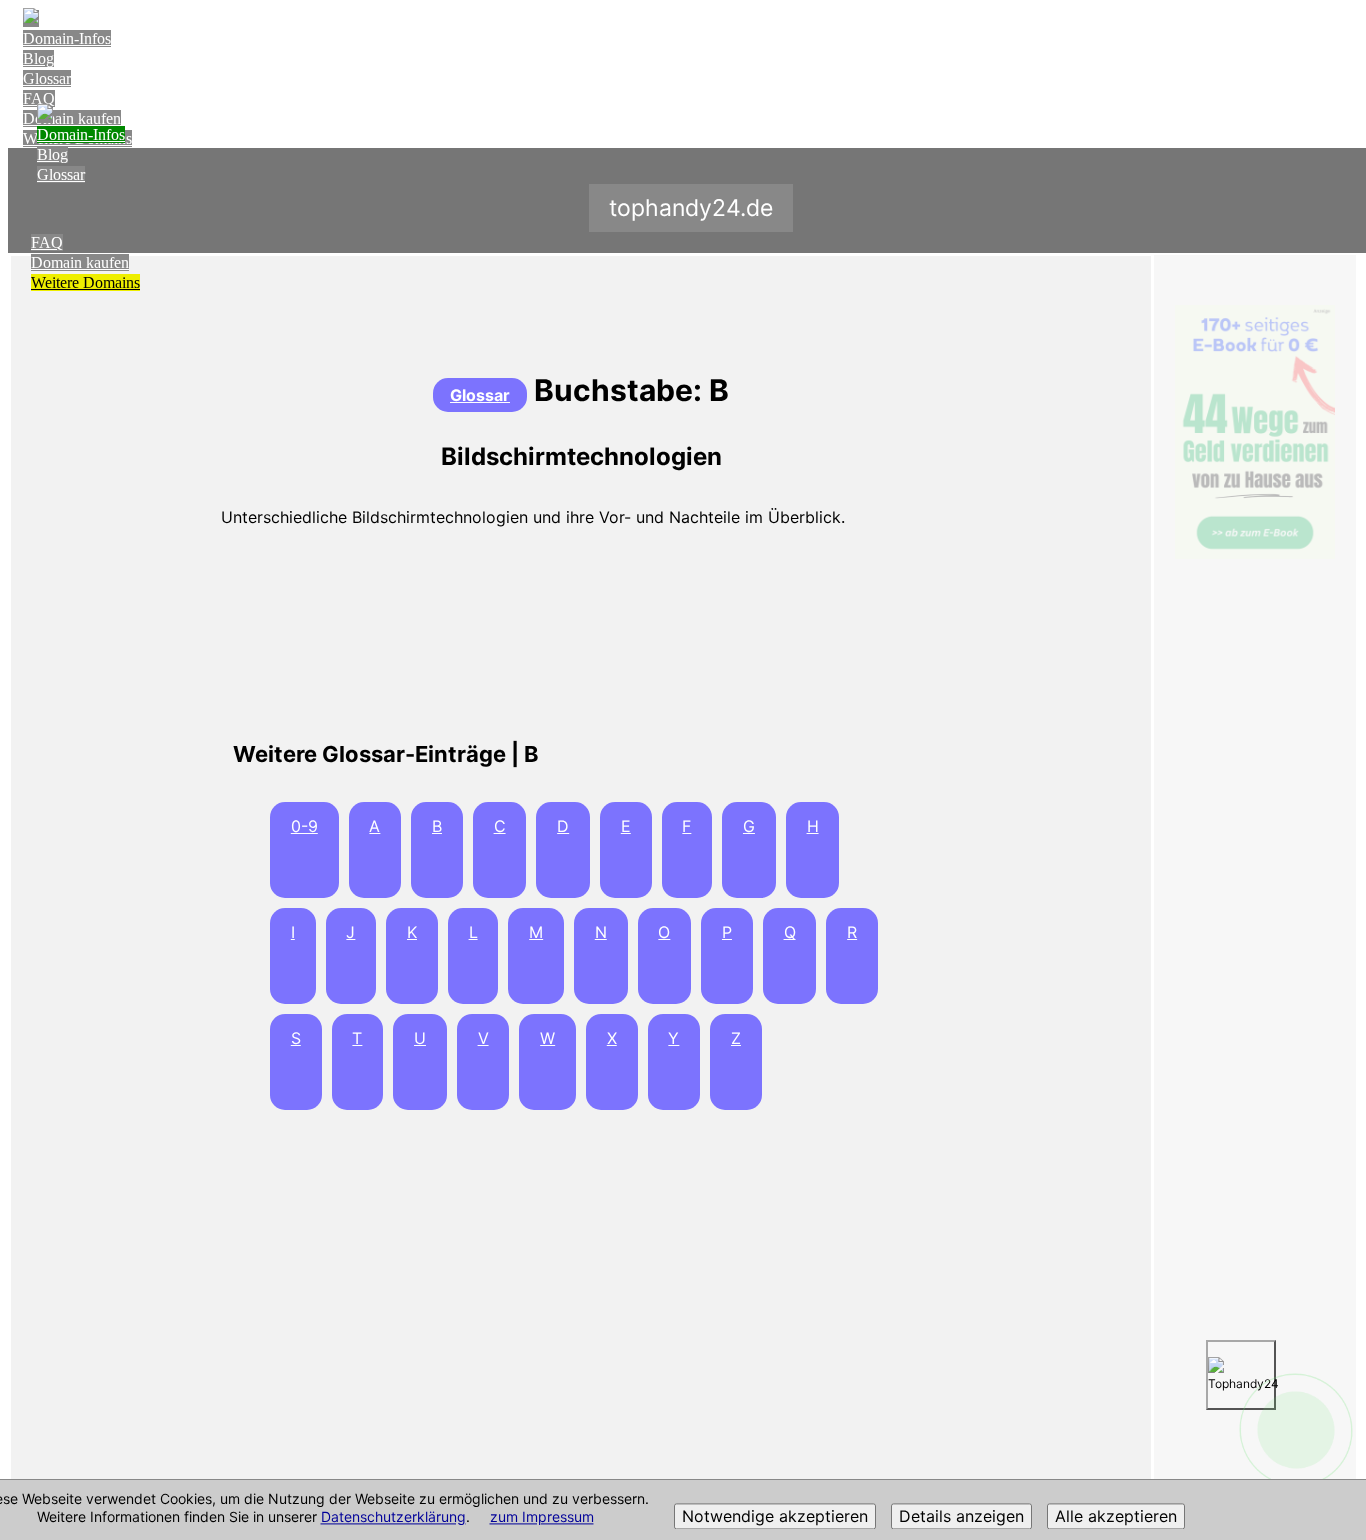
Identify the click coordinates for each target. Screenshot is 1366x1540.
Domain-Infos (67, 38)
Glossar (47, 78)
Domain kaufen (80, 262)
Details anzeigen (961, 1517)
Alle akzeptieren (1116, 1517)
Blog (38, 58)
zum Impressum (542, 1517)
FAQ (39, 98)
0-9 (304, 826)
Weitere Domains (85, 282)
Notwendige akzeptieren (775, 1517)
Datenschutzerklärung (393, 1517)
